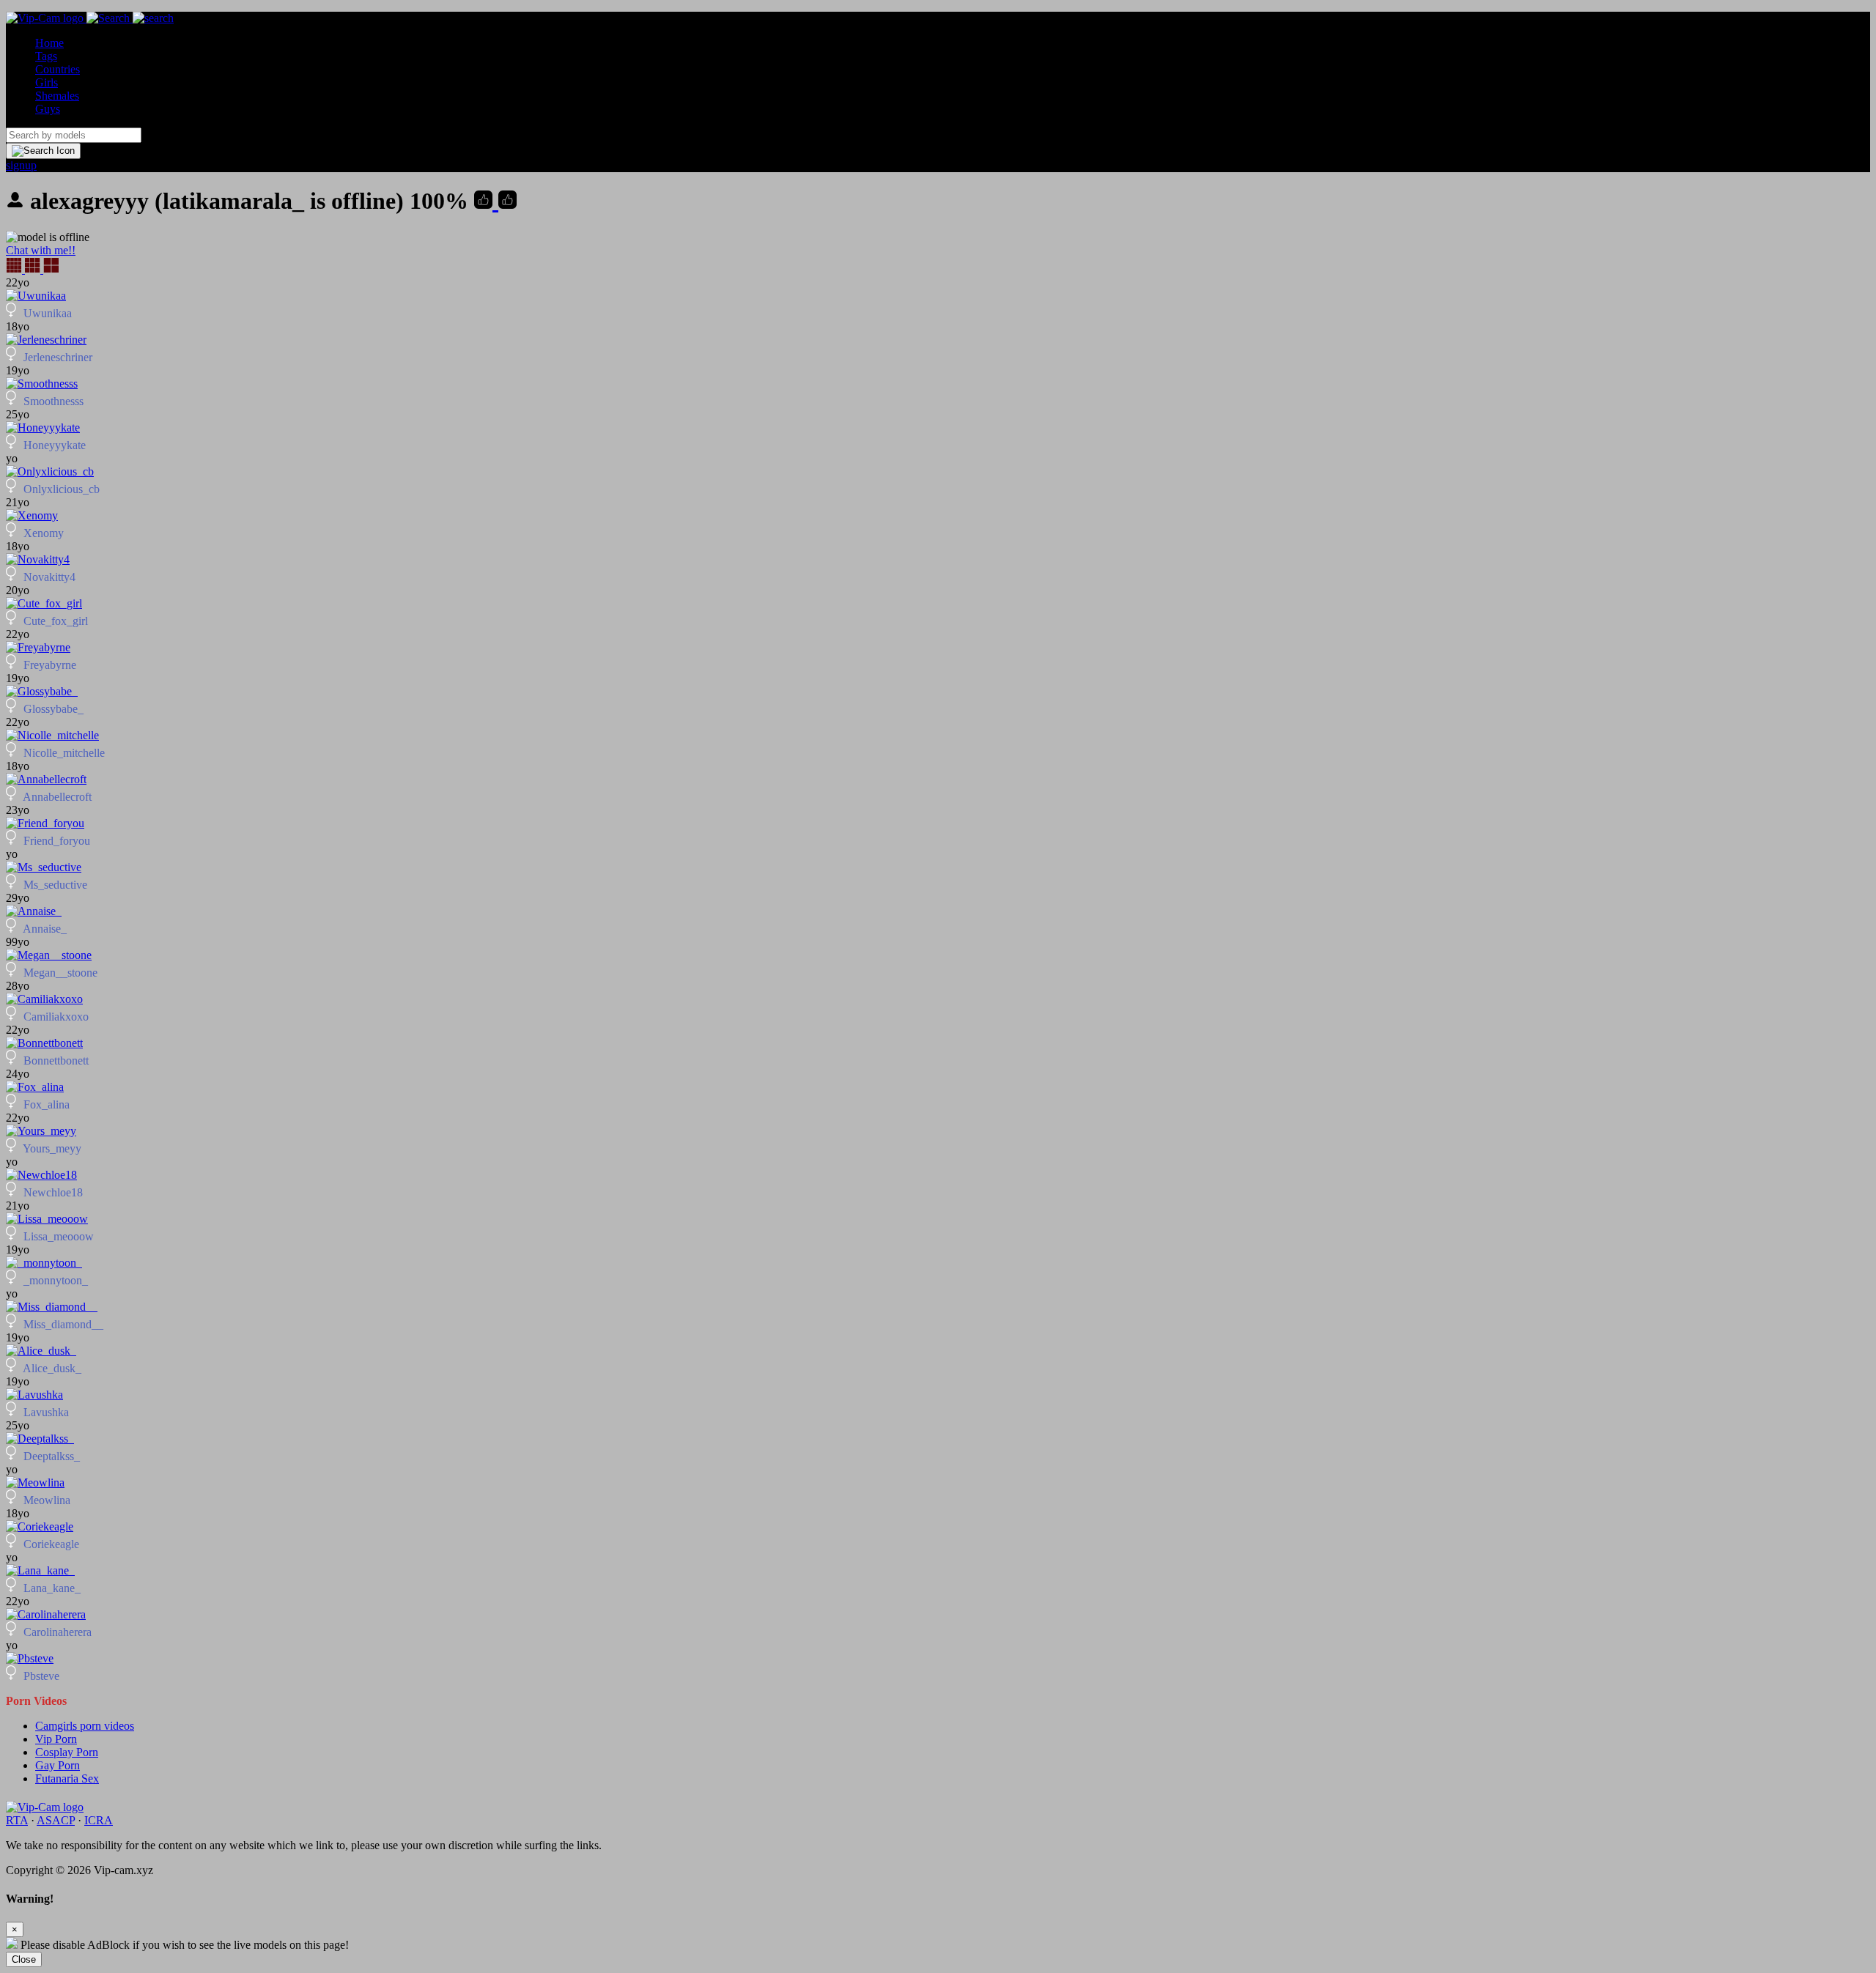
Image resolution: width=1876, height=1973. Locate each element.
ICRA (99, 1820)
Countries (58, 69)
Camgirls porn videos (85, 1726)
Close (24, 1959)
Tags (46, 56)
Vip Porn (56, 1739)
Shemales (57, 96)
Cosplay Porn (67, 1752)
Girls (47, 82)
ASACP (56, 1820)
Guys (48, 109)
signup (21, 165)
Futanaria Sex (67, 1778)
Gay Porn (58, 1765)
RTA (17, 1820)
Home (49, 43)
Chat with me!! (41, 250)
